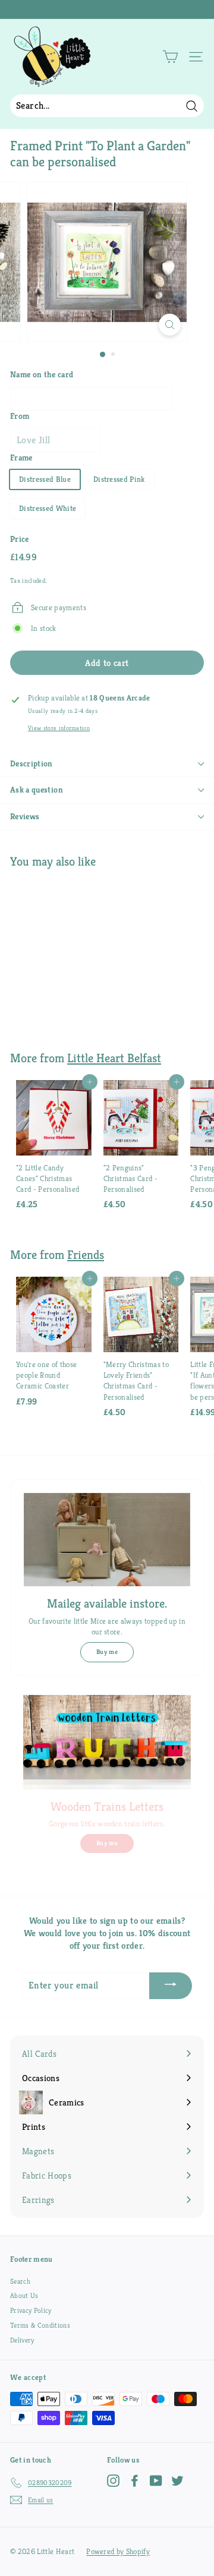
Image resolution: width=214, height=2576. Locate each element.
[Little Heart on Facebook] (135, 2481)
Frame (21, 457)
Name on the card (42, 374)
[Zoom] (170, 325)
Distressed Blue (45, 479)
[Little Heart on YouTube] (156, 2481)
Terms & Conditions (40, 2325)
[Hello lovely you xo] (106, 10)
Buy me (107, 1652)
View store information (59, 728)
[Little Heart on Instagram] (113, 2481)
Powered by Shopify (118, 2551)
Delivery (22, 2340)
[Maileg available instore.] (107, 1540)
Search (20, 2281)
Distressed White (48, 508)
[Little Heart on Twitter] (177, 2481)
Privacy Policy (31, 2310)
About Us (24, 2295)
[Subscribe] (171, 1986)
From (20, 416)
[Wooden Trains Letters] (107, 1742)
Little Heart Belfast (114, 1058)
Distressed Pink (119, 479)
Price (20, 539)
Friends (86, 1255)
